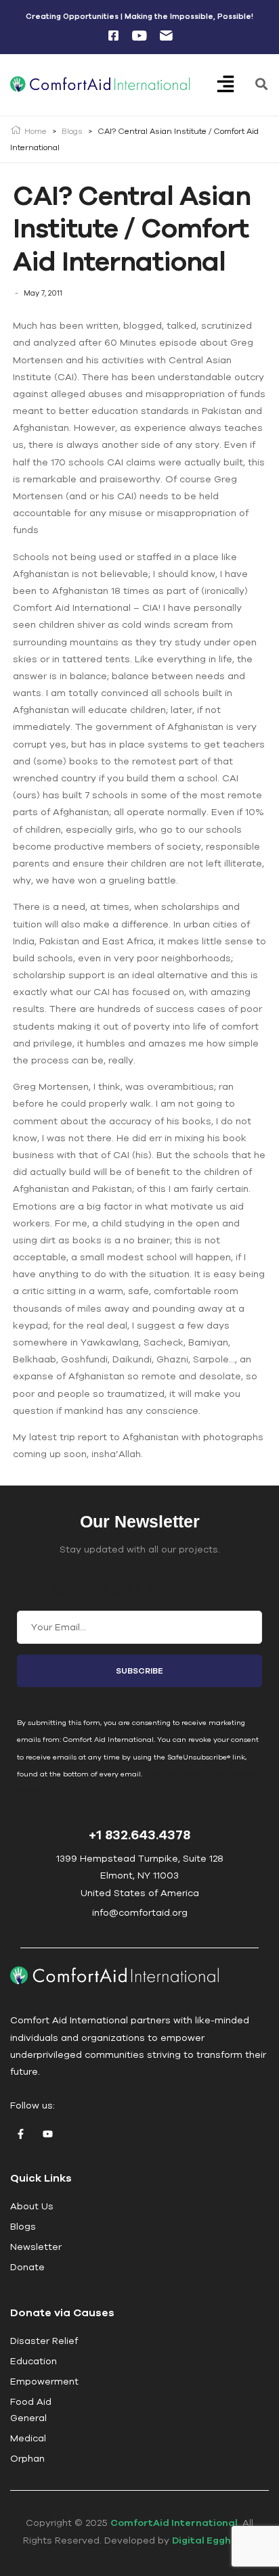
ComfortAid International (174, 2523)
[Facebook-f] (20, 2134)
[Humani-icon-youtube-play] (139, 36)
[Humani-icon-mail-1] (166, 36)
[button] (235, 85)
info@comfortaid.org (140, 1912)
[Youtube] (47, 2134)
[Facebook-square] (113, 36)
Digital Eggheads (214, 2540)
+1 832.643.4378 (139, 1834)
